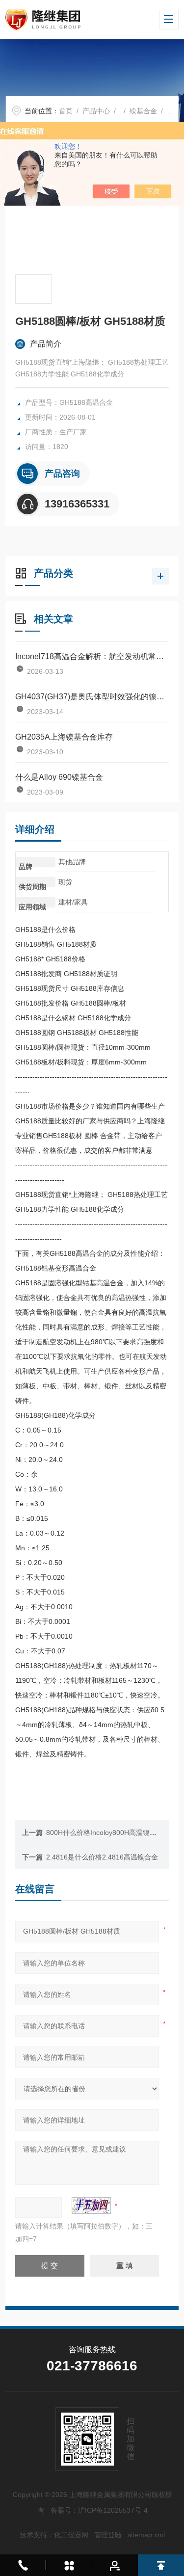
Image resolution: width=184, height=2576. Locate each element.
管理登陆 (108, 2535)
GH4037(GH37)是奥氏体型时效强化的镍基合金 (92, 697)
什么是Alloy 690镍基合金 (59, 777)
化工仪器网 (71, 2535)
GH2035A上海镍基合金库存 (64, 737)
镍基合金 (143, 111)
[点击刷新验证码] (91, 2205)
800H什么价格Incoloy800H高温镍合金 (105, 1832)
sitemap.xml (146, 2535)
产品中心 (96, 111)
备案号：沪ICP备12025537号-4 (99, 2510)
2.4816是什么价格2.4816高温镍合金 (102, 1857)
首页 (66, 111)
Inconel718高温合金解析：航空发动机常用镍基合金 (92, 656)
